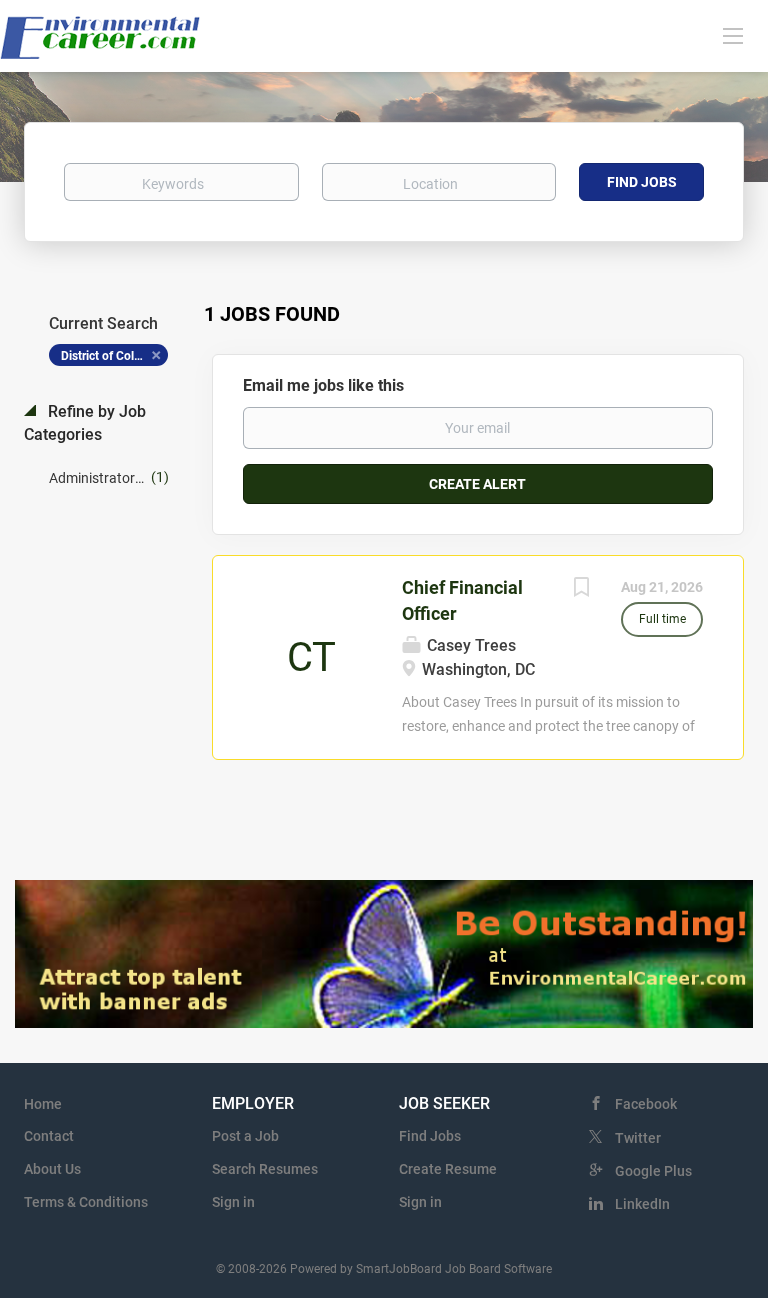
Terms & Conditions (86, 1202)
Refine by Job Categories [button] (85, 423)
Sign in (233, 1202)
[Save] (581, 589)
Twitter (638, 1138)
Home (43, 1104)
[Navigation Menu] (733, 35)
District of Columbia (114, 356)
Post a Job (245, 1136)
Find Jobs (642, 182)
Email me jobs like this (323, 385)
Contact (49, 1136)
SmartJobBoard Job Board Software (454, 1269)
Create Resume (448, 1169)
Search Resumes (265, 1169)
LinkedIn (642, 1204)
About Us (52, 1169)
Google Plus (653, 1171)
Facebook (646, 1104)
